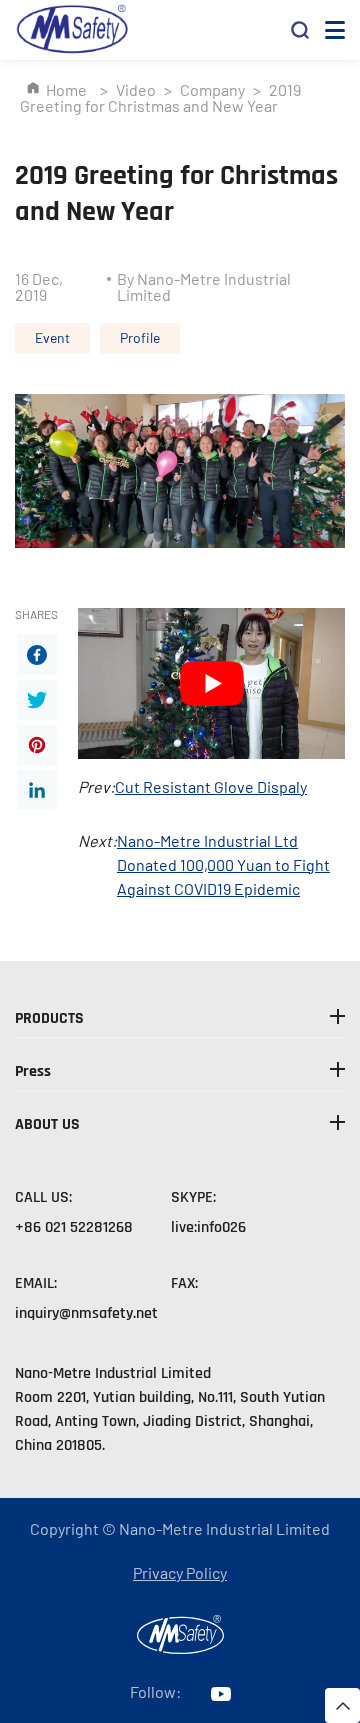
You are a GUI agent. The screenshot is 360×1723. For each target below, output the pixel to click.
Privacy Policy (180, 1572)
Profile (140, 337)
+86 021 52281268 (74, 1227)
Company (212, 89)
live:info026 (208, 1227)
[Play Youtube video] (211, 683)
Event (52, 337)
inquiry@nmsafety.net (86, 1313)
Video (136, 89)
